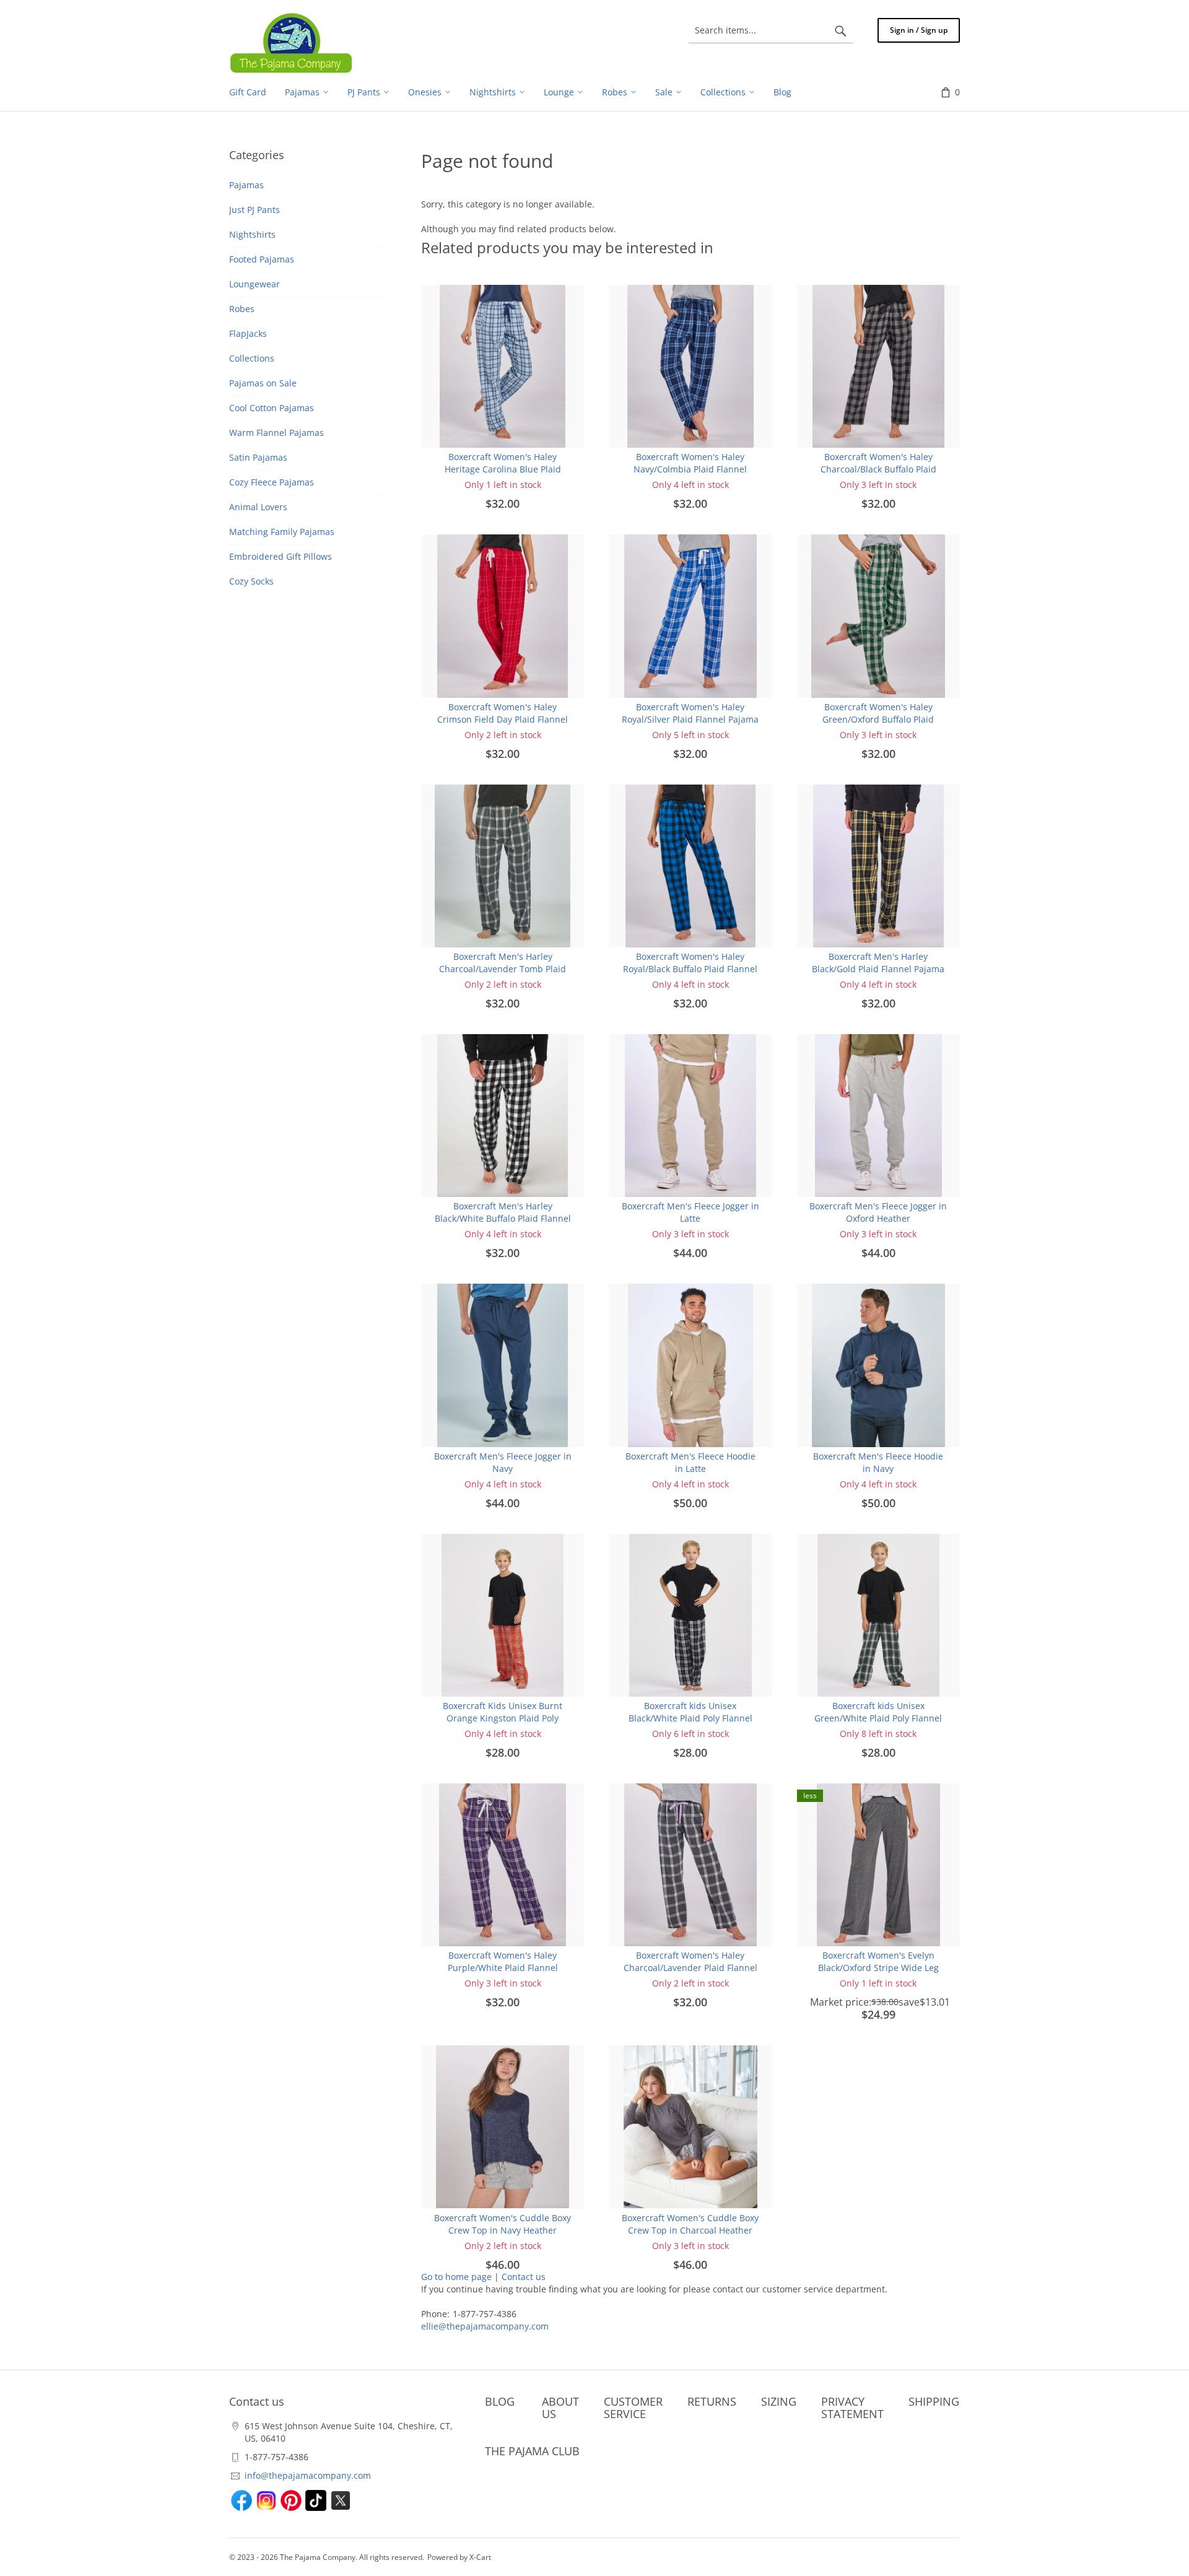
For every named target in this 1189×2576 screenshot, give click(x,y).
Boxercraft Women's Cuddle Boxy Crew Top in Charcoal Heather (690, 2224)
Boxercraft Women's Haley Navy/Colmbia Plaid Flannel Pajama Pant (690, 469)
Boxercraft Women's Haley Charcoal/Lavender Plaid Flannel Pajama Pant (690, 1968)
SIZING (779, 2401)
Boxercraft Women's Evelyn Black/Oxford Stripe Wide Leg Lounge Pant (878, 1968)
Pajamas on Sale (263, 383)
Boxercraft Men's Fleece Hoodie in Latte (690, 1462)
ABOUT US (560, 2408)
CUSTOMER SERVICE (633, 2408)
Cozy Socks (251, 581)
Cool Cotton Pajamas (272, 408)
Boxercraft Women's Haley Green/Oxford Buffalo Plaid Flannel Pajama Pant (878, 719)
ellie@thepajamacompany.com (485, 2326)
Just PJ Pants (255, 210)
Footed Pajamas (262, 259)
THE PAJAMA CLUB (532, 2451)
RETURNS (712, 2401)
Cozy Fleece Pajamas (272, 482)
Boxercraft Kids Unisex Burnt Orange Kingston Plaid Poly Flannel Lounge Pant (503, 1718)
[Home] (291, 43)
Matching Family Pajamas (282, 532)
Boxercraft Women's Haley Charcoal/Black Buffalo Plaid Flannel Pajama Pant (878, 469)
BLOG (500, 2401)
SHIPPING (934, 2401)
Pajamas (246, 185)
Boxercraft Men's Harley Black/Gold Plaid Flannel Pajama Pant (878, 969)
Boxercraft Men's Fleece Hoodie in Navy (878, 1462)
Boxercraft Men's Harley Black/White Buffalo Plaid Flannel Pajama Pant (503, 1218)
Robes (242, 309)
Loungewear (255, 284)
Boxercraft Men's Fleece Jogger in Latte (690, 1212)
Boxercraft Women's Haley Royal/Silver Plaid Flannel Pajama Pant (690, 719)
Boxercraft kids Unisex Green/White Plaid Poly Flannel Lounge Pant (878, 1718)
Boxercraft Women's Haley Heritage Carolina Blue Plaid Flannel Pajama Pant (503, 469)
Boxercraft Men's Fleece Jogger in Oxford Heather (878, 1212)
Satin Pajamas (258, 457)
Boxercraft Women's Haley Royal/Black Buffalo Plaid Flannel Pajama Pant (690, 969)
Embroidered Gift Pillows (281, 556)
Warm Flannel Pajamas (277, 433)
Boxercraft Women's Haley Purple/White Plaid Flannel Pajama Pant (503, 1968)
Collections (252, 358)
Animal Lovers (258, 507)
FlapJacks (248, 333)
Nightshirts (252, 234)
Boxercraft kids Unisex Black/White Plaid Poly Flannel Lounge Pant (690, 1718)
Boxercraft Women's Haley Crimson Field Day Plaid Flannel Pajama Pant (503, 719)
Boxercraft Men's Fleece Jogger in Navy (503, 1462)
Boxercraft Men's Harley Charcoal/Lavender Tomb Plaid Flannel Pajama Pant (503, 969)
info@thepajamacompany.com (308, 2475)
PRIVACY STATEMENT (852, 2408)
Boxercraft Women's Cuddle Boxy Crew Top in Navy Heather (503, 2224)
